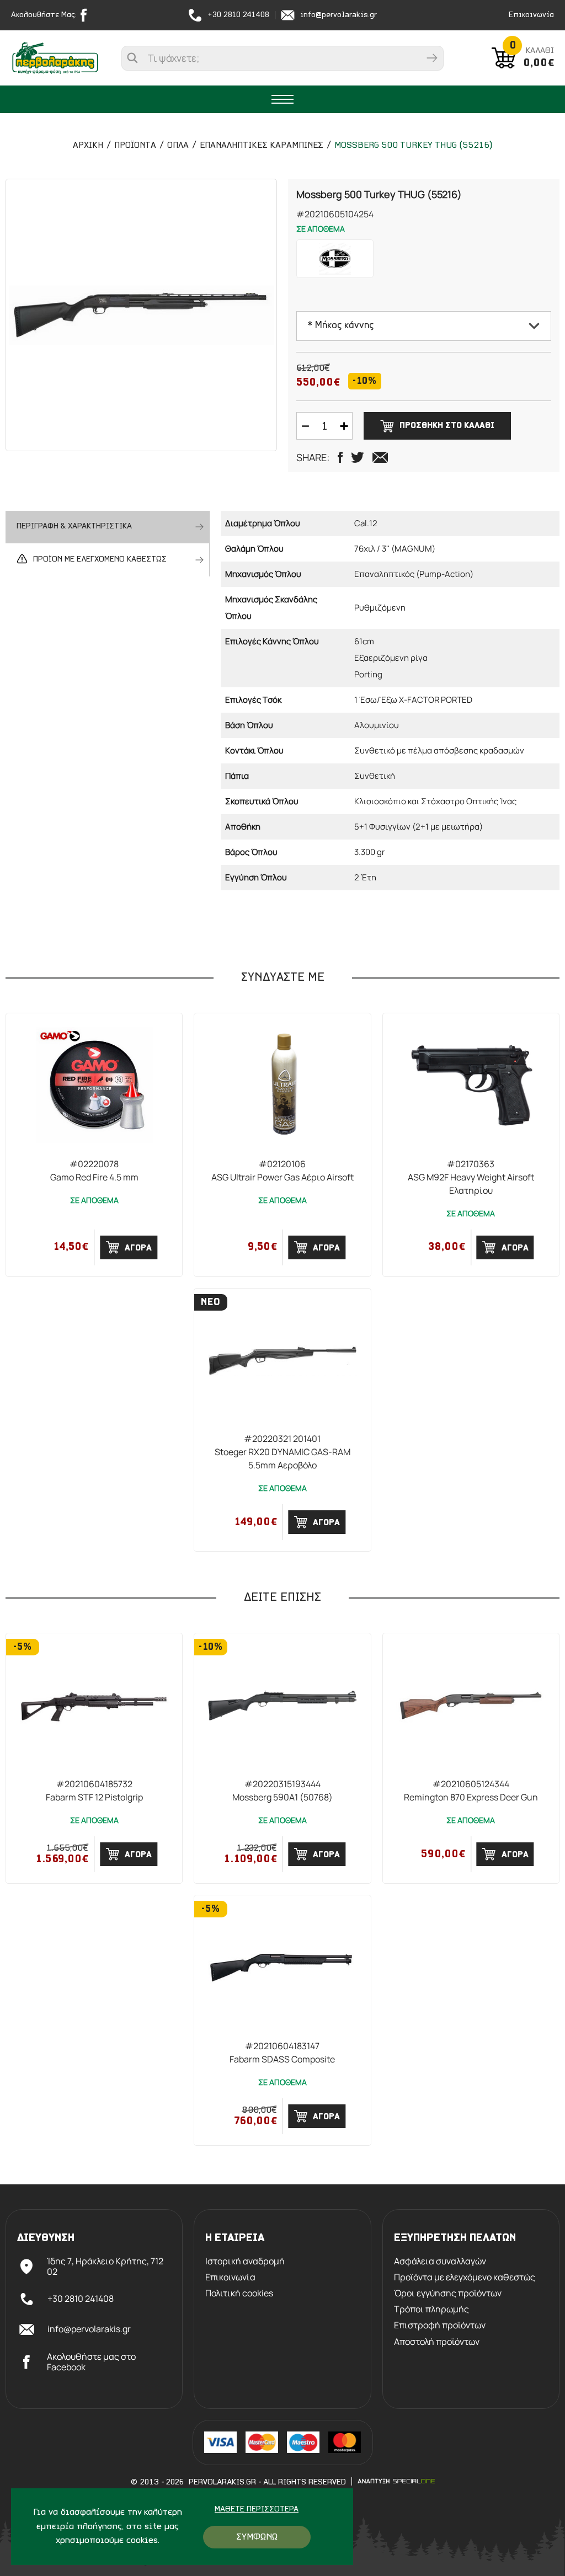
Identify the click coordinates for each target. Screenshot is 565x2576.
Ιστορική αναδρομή (245, 2261)
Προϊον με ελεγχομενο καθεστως (100, 560)
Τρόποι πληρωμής (431, 2309)
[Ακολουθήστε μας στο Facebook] (86, 15)
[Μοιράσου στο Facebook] (340, 457)
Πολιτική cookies (239, 2293)
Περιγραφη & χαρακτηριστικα (74, 527)
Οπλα (178, 146)
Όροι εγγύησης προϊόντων (448, 2293)
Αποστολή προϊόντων (437, 2342)
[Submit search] (432, 58)
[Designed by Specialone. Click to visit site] (396, 2481)
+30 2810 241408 (238, 15)
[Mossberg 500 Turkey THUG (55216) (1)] (141, 315)
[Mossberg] (335, 259)
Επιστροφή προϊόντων (440, 2325)
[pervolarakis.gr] (55, 58)
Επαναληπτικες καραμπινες (262, 146)
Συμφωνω (257, 2537)
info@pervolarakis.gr (339, 15)
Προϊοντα (135, 146)
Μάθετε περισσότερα (257, 2510)
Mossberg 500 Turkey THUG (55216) (413, 146)
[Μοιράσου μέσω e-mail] (380, 457)
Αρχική (88, 146)
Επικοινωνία (531, 15)
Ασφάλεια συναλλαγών (440, 2261)
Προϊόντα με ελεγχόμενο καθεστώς (465, 2277)
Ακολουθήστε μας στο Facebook (91, 2362)
